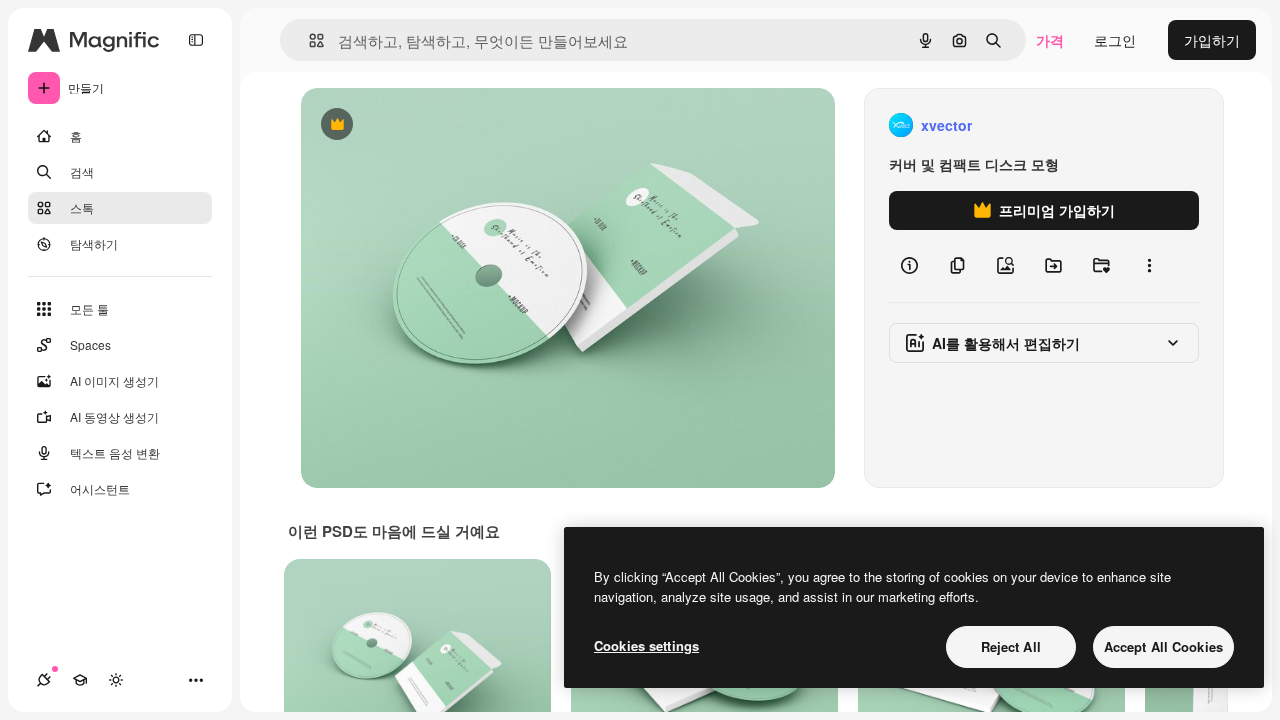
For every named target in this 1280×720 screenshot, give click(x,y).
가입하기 (1212, 40)
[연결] (44, 680)
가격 (1050, 40)
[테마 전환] (116, 680)
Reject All (1011, 646)
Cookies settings (646, 645)
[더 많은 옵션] (1149, 266)
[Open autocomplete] (308, 40)
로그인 (1115, 40)
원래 (416, 125)
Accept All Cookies (1163, 646)
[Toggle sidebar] (196, 40)
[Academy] (80, 680)
